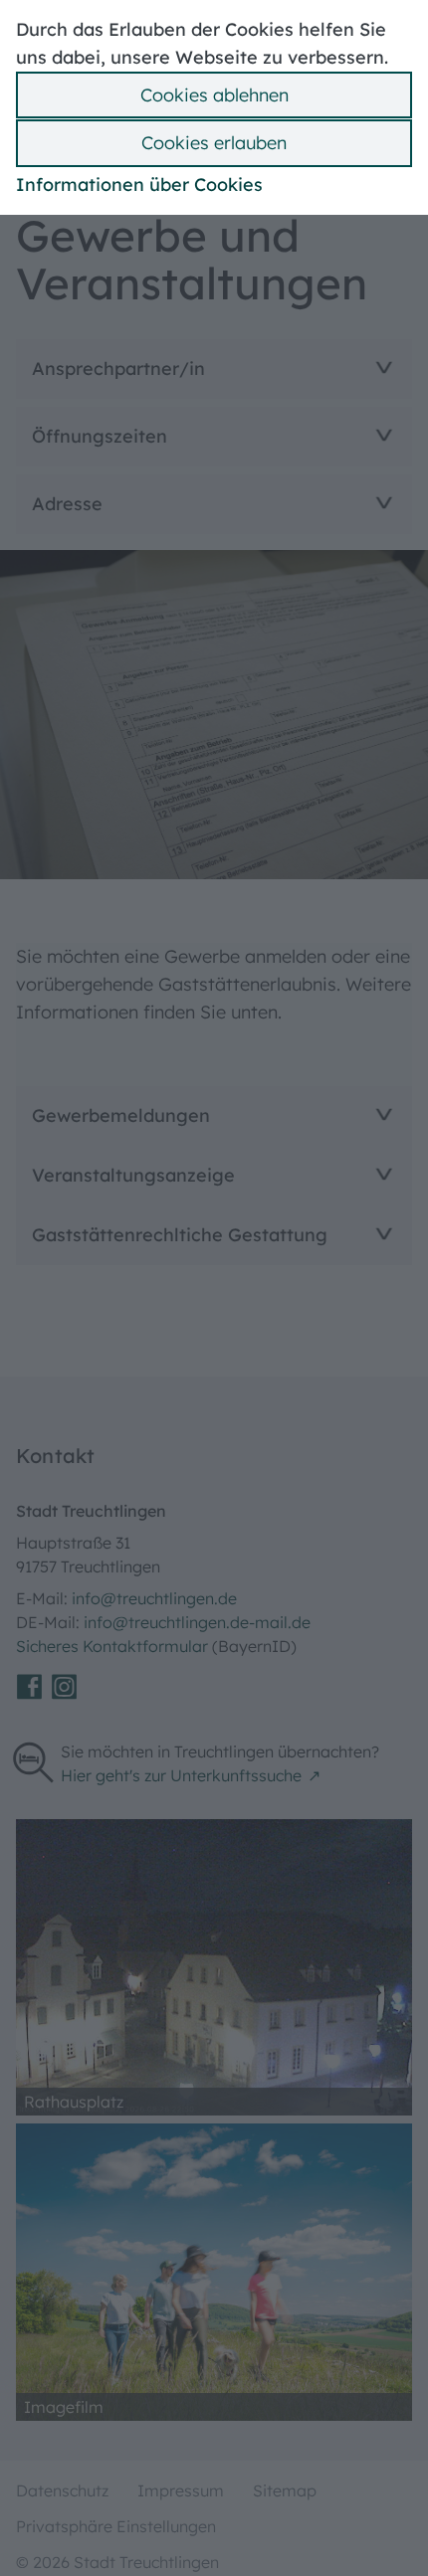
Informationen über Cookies (139, 184)
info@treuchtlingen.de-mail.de (197, 1622)
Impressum (181, 2490)
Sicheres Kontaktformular (114, 1646)
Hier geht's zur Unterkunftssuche (181, 1775)
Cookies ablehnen (214, 95)
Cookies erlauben (214, 143)
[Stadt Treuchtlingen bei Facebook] (29, 1687)
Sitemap (285, 2490)
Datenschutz (62, 2490)
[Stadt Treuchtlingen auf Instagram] (64, 1687)
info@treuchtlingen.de (154, 1598)
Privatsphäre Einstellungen (116, 2526)
